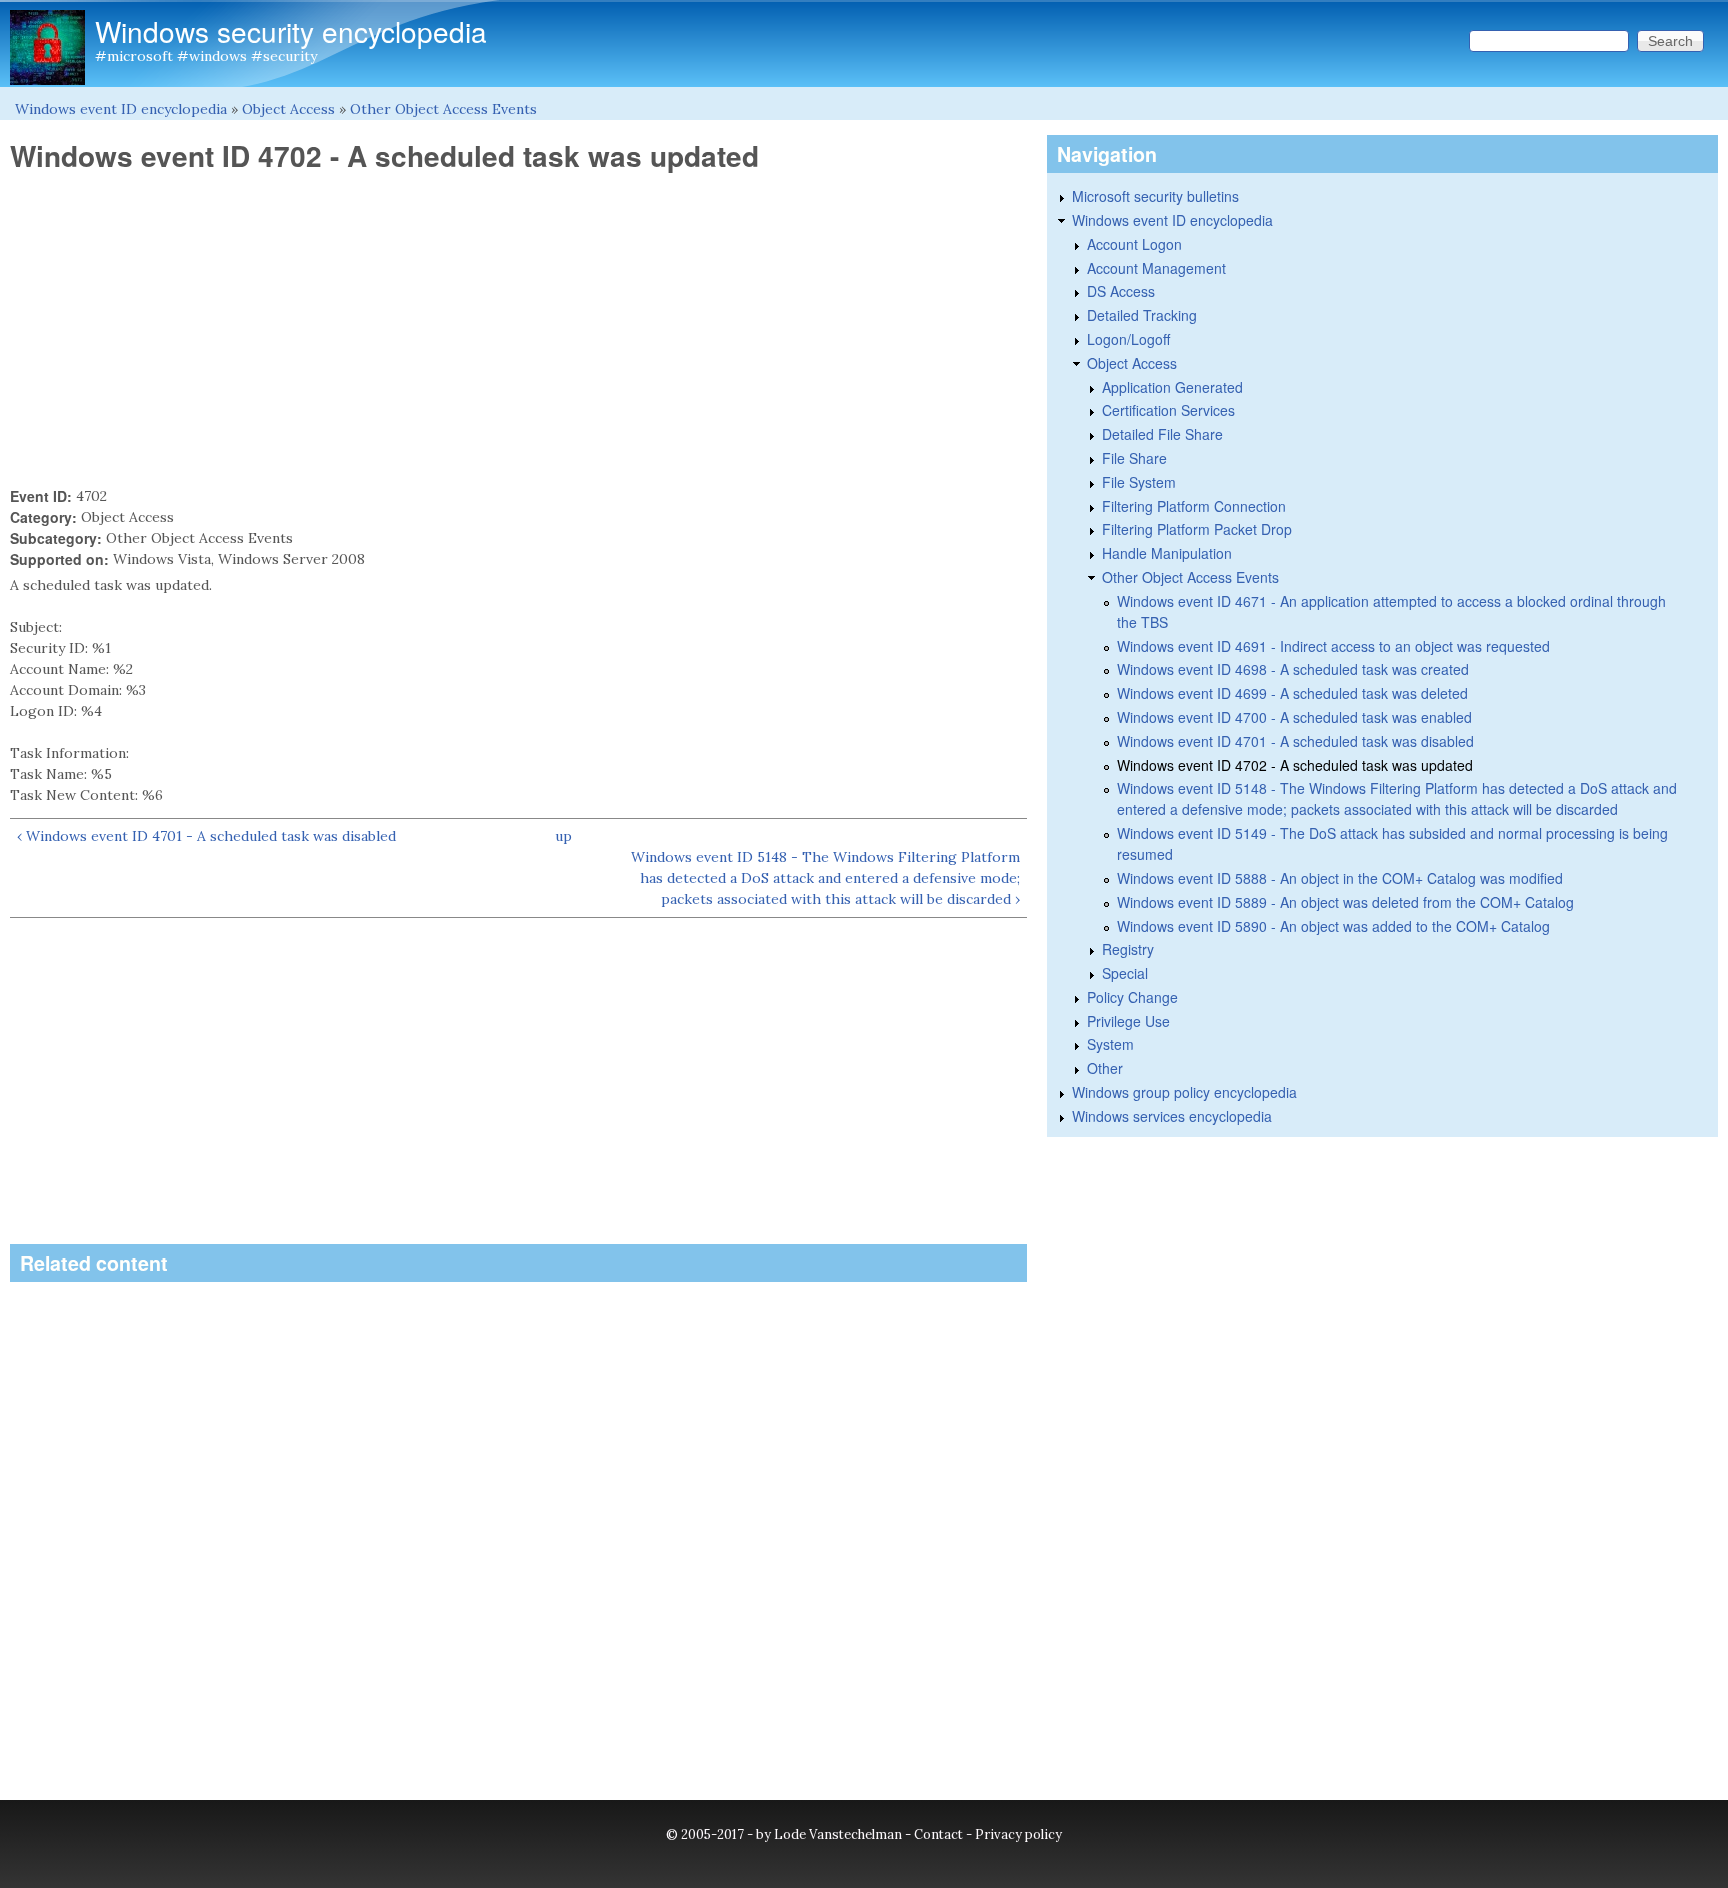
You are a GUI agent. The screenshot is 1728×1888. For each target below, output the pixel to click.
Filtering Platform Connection (1194, 506)
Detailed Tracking (1142, 315)
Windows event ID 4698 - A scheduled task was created (1293, 669)
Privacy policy (1018, 1834)
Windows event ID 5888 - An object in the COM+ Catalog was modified (1340, 878)
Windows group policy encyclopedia (1184, 1092)
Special (1125, 973)
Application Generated (1172, 387)
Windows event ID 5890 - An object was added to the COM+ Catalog (1333, 926)
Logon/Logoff (1128, 339)
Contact (938, 1834)
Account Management (1156, 268)
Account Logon (1134, 244)
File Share (1134, 458)
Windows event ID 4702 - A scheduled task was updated (1295, 765)
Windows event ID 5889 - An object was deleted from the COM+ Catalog (1345, 902)
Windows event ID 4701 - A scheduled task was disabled (1295, 741)
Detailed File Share (1162, 434)
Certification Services (1168, 410)
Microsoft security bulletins (1155, 196)
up (563, 836)
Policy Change (1132, 997)
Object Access (288, 109)
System (1110, 1044)
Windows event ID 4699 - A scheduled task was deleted (1292, 693)
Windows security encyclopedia (291, 31)
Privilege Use (1128, 1021)
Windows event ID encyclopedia (121, 109)
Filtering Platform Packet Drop (1197, 529)
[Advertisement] (518, 330)
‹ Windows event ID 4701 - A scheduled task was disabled (206, 836)
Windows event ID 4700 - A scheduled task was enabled (1294, 717)
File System (1139, 482)
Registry (1128, 949)
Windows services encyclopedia (1172, 1116)
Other (1105, 1068)
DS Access (1121, 291)
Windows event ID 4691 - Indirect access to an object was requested (1333, 646)
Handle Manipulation (1167, 553)
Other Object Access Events (443, 109)
